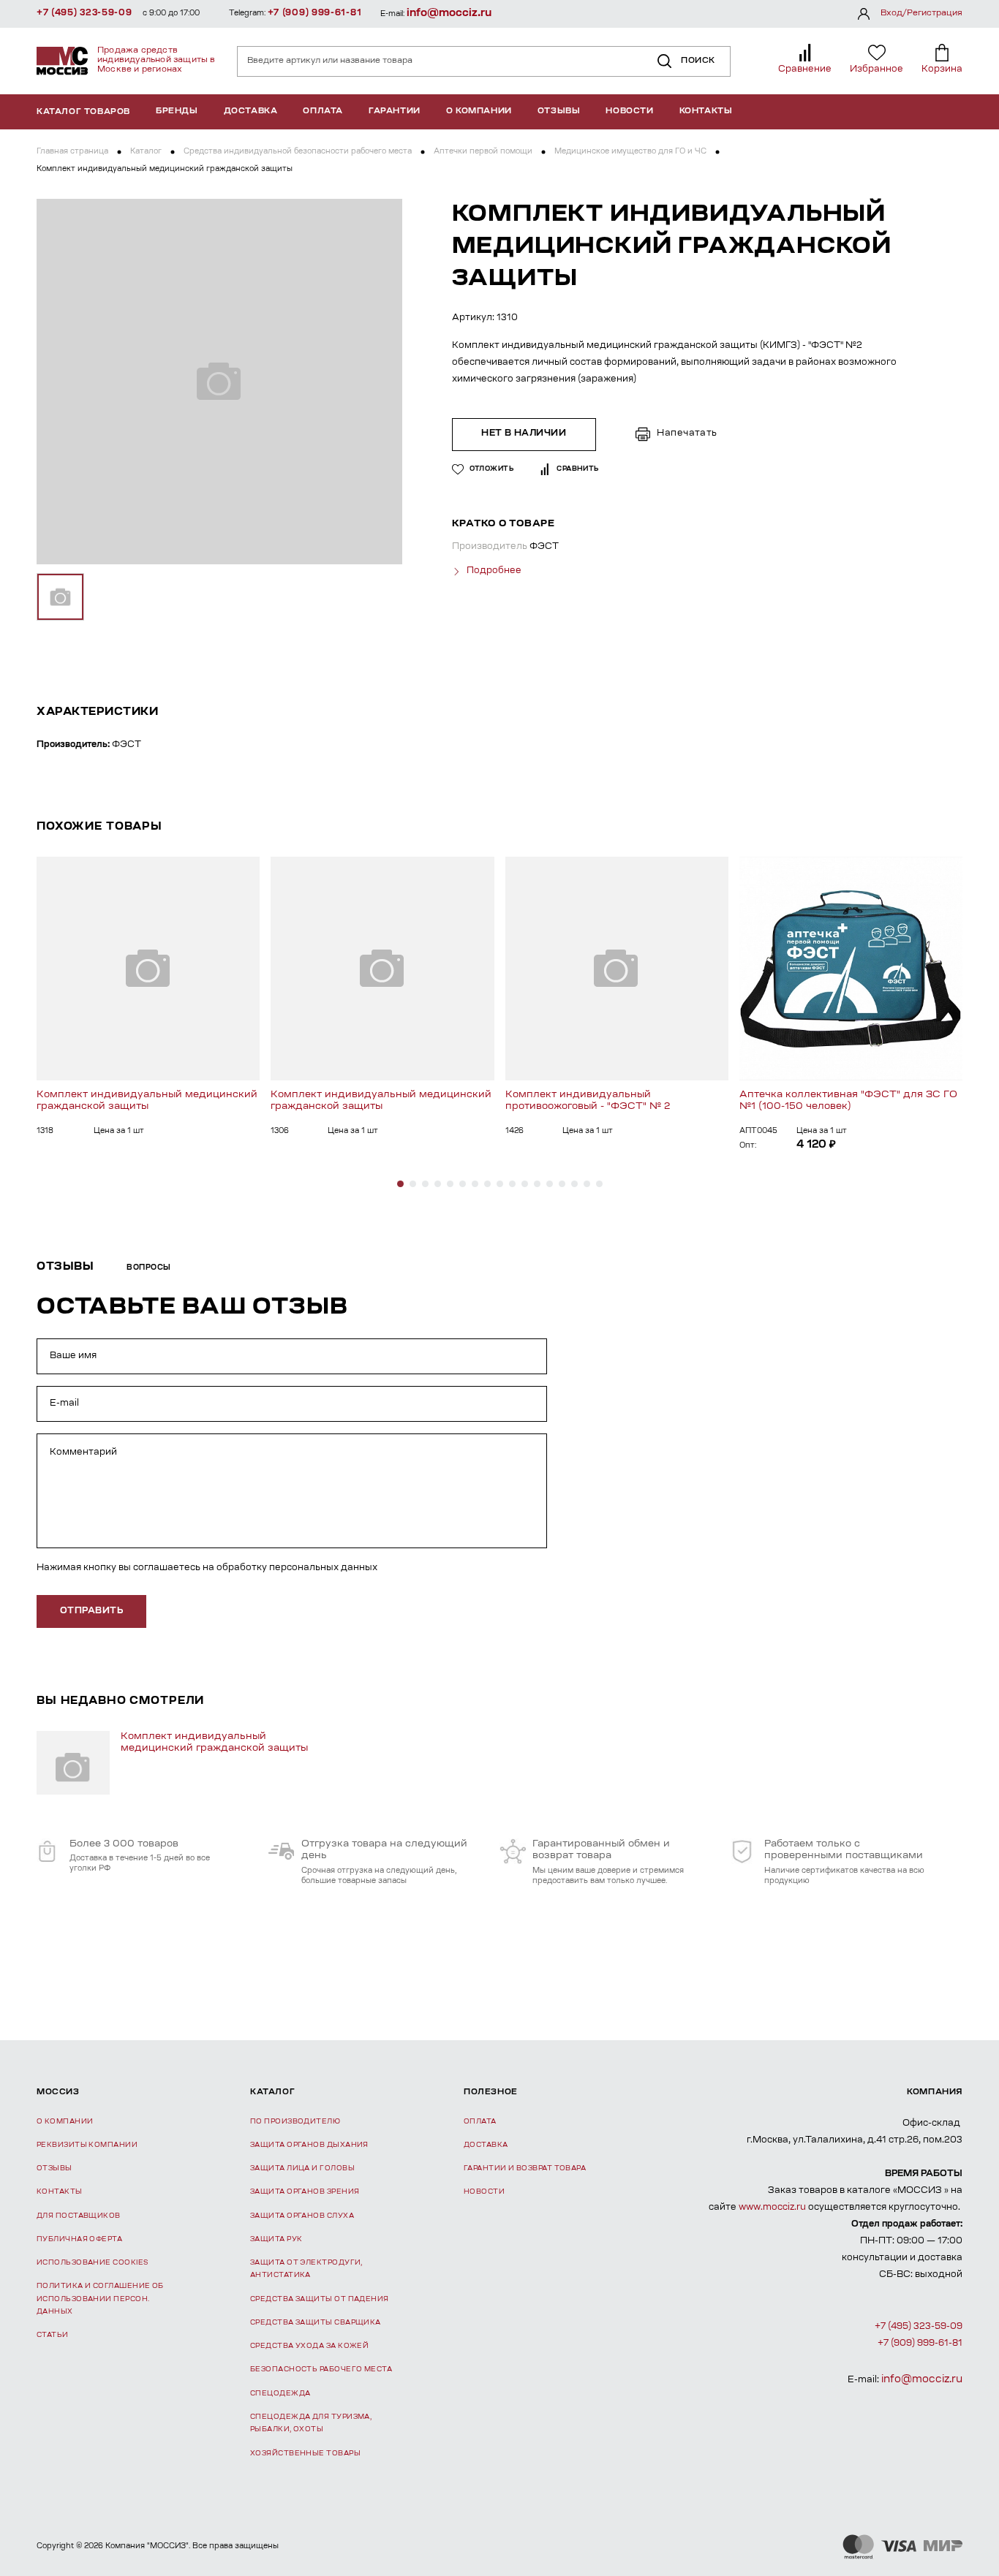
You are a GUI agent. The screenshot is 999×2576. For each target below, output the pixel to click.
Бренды (177, 111)
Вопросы (149, 1268)
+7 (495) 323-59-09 (84, 13)
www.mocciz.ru (772, 2208)
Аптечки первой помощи (483, 152)
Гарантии (395, 111)
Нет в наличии (524, 433)
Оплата (323, 111)
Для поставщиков (79, 2216)
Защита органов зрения (305, 2192)
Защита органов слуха (302, 2216)
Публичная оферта (79, 2239)
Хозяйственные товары (305, 2454)
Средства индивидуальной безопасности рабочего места (298, 152)
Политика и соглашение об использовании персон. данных (100, 2299)
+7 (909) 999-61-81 (315, 13)
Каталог (146, 152)
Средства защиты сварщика (316, 2323)
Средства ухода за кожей (309, 2346)
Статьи (53, 2335)
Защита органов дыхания (309, 2145)
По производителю (295, 2122)
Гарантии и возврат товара (525, 2168)
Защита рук (276, 2239)
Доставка (251, 111)
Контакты (706, 111)
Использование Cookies (92, 2263)
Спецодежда (280, 2394)
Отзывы (559, 111)
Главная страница (72, 152)
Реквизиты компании (87, 2145)
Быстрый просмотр (148, 968)
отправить (91, 1611)
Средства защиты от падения (320, 2299)
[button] (400, 1184)
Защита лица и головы (302, 2168)
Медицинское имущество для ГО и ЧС (630, 152)
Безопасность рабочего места (321, 2369)
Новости (629, 111)
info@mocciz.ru (449, 14)
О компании (479, 111)
